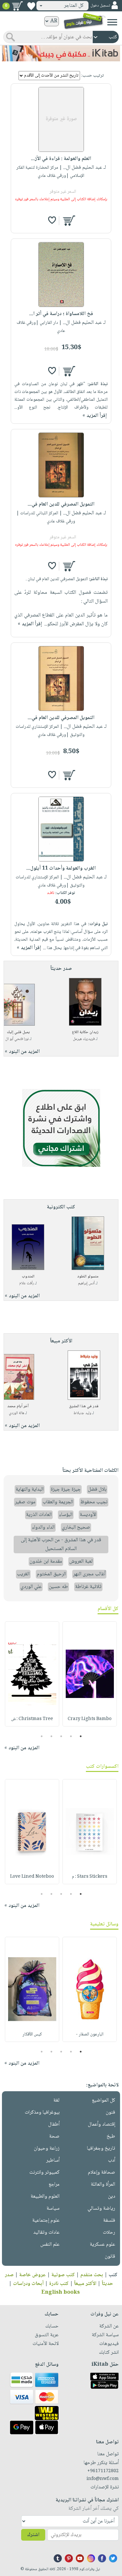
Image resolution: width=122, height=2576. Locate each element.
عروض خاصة (33, 2275)
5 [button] (41, 1736)
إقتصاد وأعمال (102, 2124)
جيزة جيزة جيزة (66, 1489)
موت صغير (25, 1502)
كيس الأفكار (32, 2034)
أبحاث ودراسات (28, 2284)
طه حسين (58, 1587)
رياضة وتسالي (101, 2209)
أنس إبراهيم (86, 1283)
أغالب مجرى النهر (89, 1574)
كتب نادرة (59, 2284)
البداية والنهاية (30, 1489)
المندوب (28, 1277)
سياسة (53, 2209)
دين (112, 2197)
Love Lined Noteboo (32, 1877)
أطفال (54, 2124)
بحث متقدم (92, 2275)
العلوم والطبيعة (45, 2197)
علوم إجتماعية (46, 2221)
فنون (110, 2112)
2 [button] (71, 1736)
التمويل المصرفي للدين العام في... (61, 504)
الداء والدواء (43, 1527)
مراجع (54, 2185)
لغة (56, 2100)
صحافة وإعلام (102, 2173)
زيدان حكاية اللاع (85, 1032)
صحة (54, 2136)
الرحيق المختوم (51, 1574)
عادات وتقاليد (46, 2233)
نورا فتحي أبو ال (17, 1039)
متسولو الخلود (88, 1277)
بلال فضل (97, 1489)
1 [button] (81, 1736)
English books (61, 2293)
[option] (90, 1674)
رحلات (109, 2233)
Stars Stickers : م (90, 1877)
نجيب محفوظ (94, 1502)
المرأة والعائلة (103, 2185)
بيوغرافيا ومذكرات (42, 2112)
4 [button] (51, 1736)
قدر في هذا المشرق (84, 1406)
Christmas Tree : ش (32, 1719)
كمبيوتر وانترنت (44, 2173)
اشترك (33, 2535)
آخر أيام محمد (18, 1406)
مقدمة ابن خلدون (46, 1562)
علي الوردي (31, 1587)
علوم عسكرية (102, 2245)
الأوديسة (88, 1515)
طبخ (111, 2136)
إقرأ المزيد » (95, 416)
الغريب (23, 1574)
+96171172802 (103, 2471)
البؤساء (66, 1515)
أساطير (53, 2161)
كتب (113, 2275)
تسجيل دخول (100, 6)
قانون (110, 2257)
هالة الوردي (16, 1413)
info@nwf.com (103, 2479)
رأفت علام (27, 1283)
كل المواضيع (103, 2100)
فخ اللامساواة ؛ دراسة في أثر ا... (61, 314)
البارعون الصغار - (90, 2034)
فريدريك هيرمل (84, 1039)
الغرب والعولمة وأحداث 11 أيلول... (61, 868)
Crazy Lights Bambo (90, 1719)
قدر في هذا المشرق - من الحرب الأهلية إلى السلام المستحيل (61, 1544)
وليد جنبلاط (82, 1413)
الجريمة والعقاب (58, 1502)
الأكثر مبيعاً (85, 2284)
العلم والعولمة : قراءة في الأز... (61, 159)
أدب (112, 2161)
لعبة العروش (81, 1562)
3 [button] (61, 1736)
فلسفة (109, 2221)
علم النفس (50, 2245)
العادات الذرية (39, 1515)
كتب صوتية (63, 2275)
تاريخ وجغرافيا (101, 2149)
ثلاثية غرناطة (88, 1587)
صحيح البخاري (76, 1527)
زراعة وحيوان (47, 2149)
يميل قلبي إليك (18, 1032)
